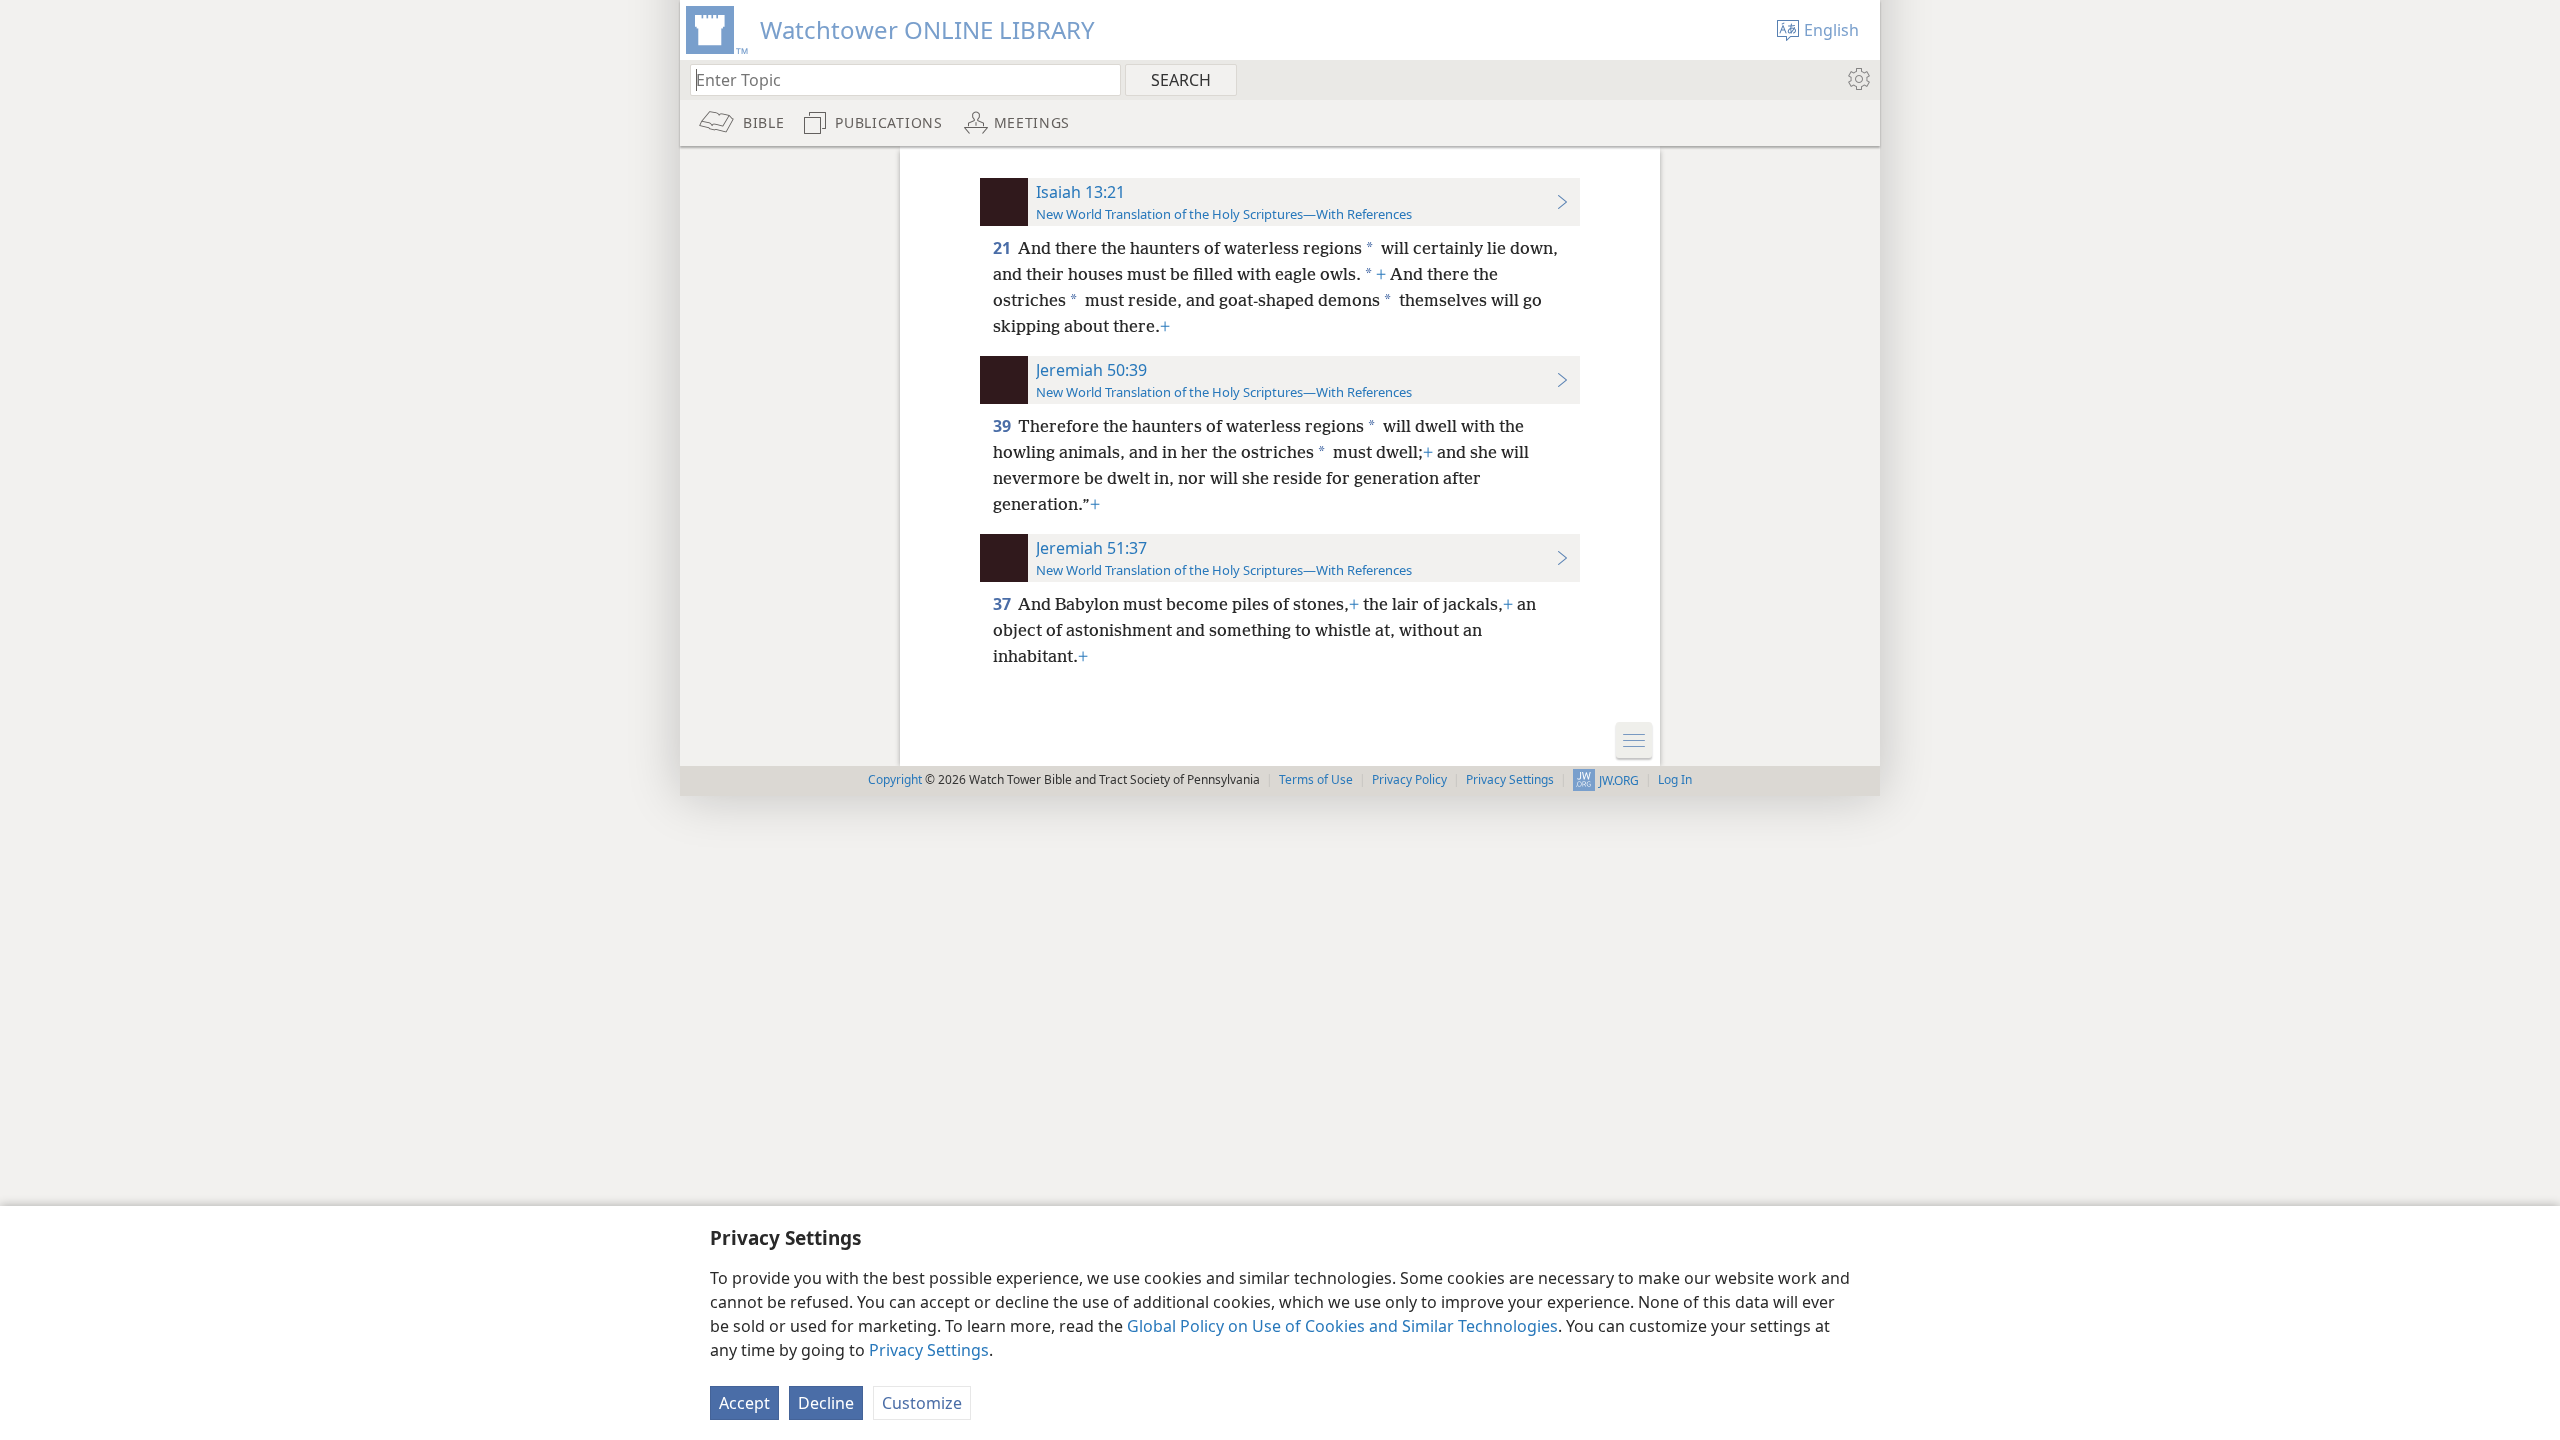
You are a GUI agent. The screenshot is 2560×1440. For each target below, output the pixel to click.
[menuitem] (1857, 79)
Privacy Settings (929, 1350)
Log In (1675, 779)
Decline (826, 1403)
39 (1003, 426)
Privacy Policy (1409, 779)
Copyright (895, 779)
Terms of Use (1316, 779)
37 (1003, 604)
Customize (922, 1403)
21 (1003, 248)
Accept (744, 1403)
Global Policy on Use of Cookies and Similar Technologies (1342, 1326)
